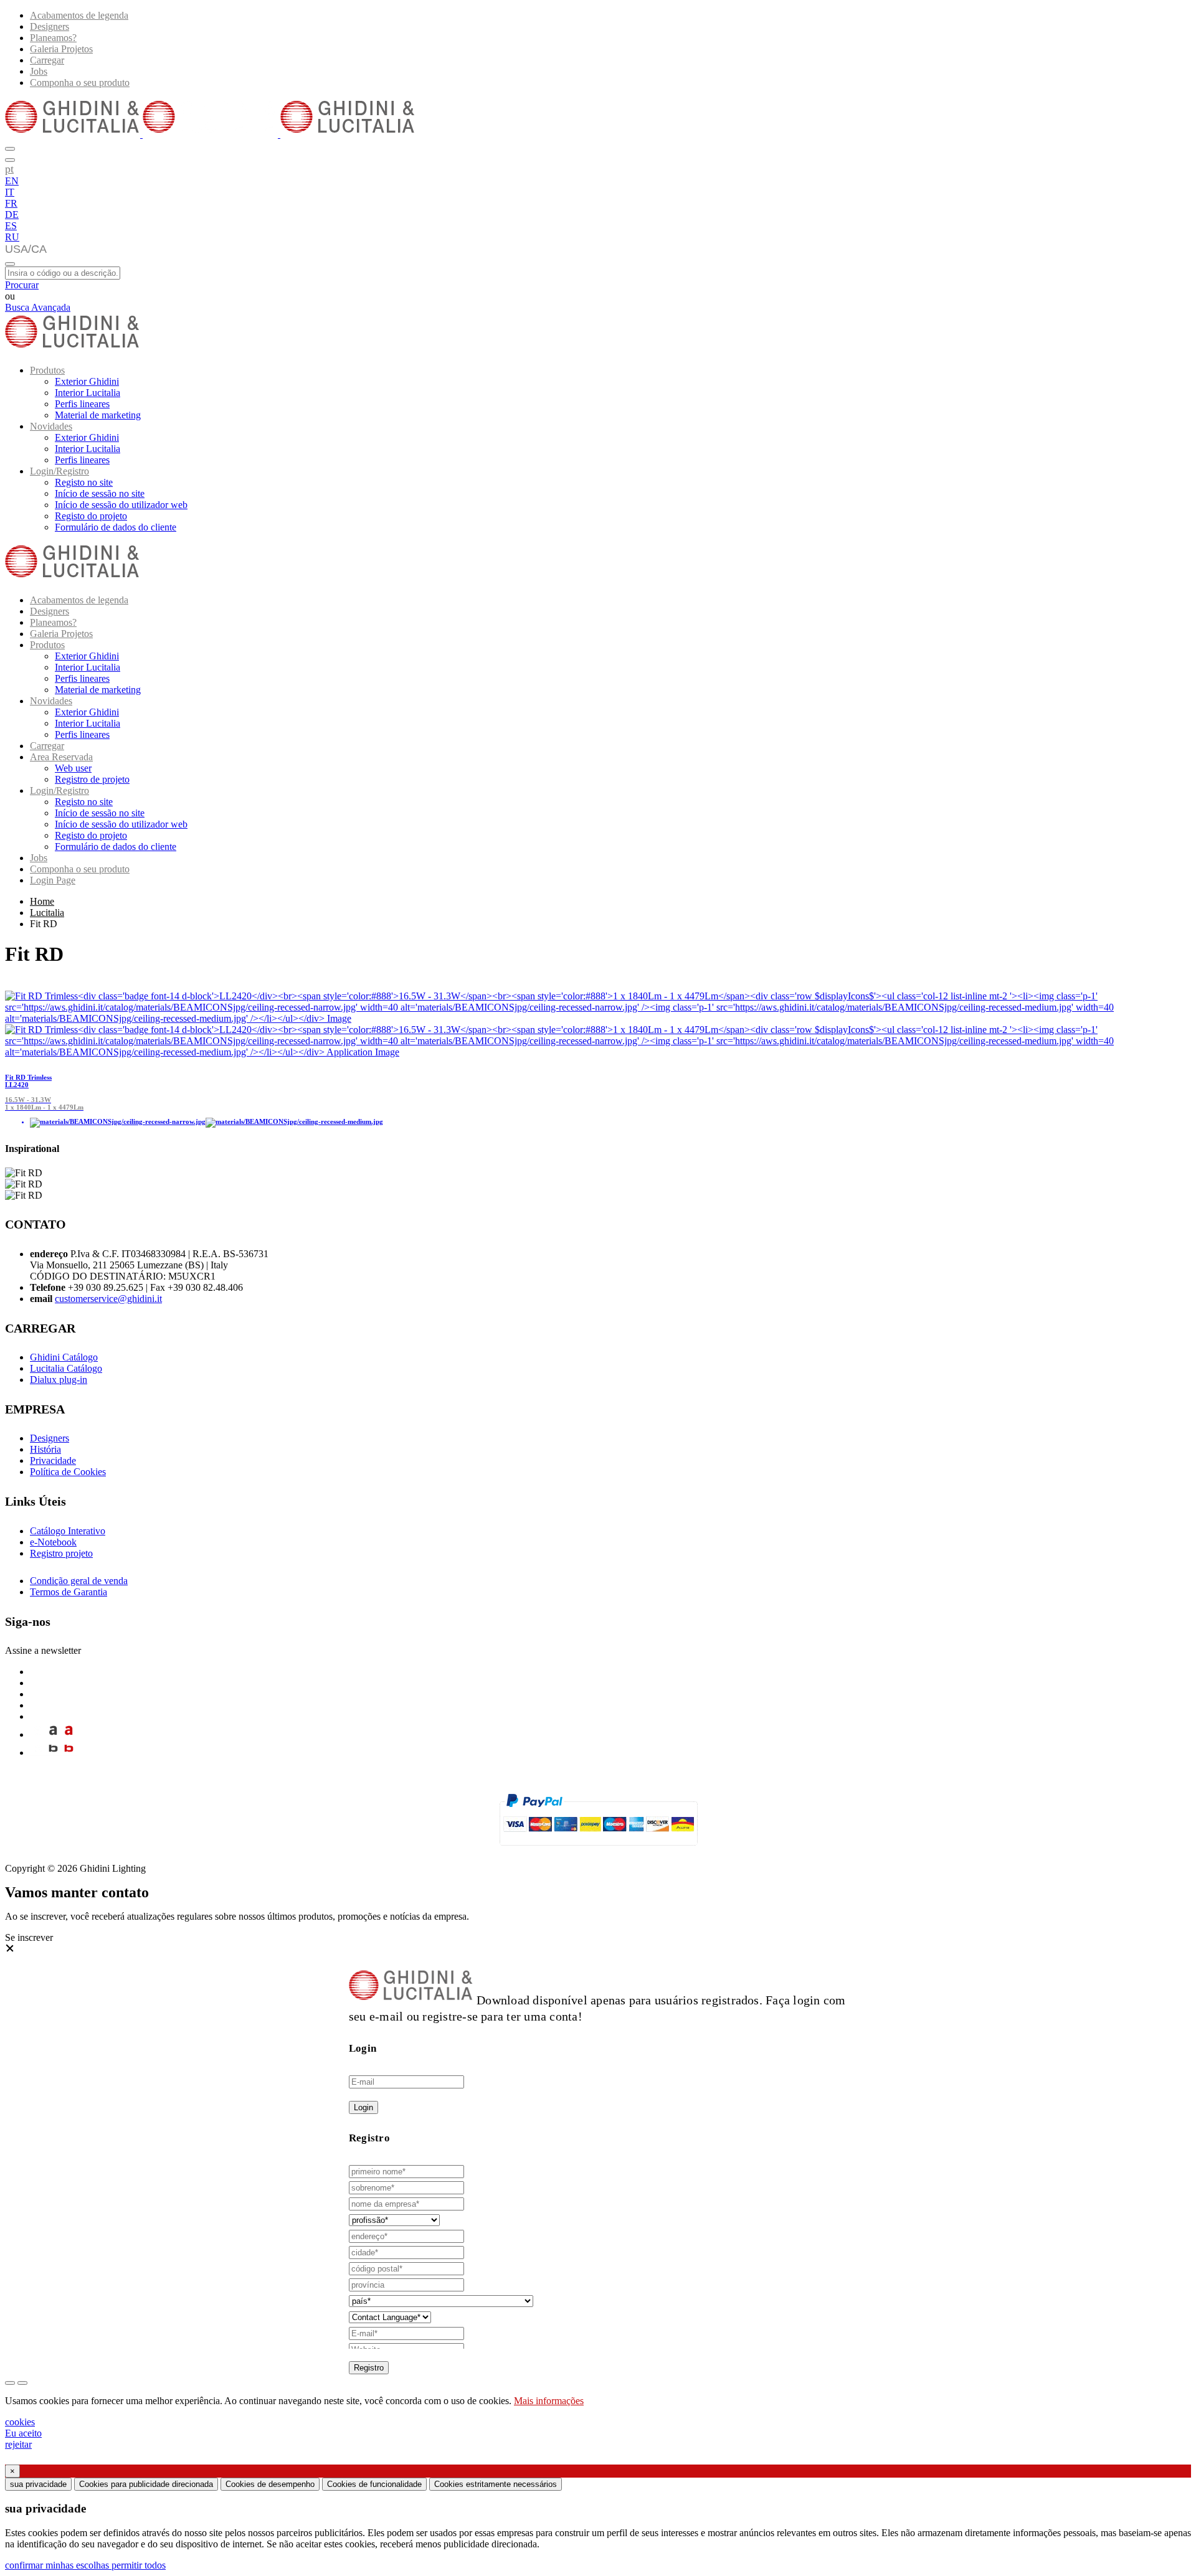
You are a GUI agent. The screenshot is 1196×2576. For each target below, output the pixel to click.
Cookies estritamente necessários (496, 2484)
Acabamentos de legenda (79, 15)
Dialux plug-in (59, 1380)
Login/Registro (59, 471)
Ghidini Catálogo (64, 1357)
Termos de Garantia (69, 1592)
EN (12, 181)
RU (12, 237)
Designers (50, 26)
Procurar (22, 285)
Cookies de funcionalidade (374, 2484)
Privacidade (53, 1460)
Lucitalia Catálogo (66, 1368)
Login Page (53, 880)
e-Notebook (53, 1542)
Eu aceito (23, 2433)
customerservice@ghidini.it (108, 1299)
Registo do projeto (91, 516)
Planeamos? (53, 38)
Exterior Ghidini (87, 381)
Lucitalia (47, 913)
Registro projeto (61, 1553)
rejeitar (18, 2444)
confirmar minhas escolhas (58, 2565)
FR (11, 203)
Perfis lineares (82, 404)
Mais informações (549, 2401)
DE (12, 215)
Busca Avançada (38, 307)
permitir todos (139, 2565)
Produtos (47, 370)
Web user (73, 768)
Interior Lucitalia (88, 393)
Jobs (39, 71)
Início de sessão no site (100, 493)
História (45, 1449)
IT (10, 192)
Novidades (51, 426)
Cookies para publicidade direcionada (146, 2484)
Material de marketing (98, 415)
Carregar (47, 60)
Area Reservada (61, 757)
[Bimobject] (53, 1753)
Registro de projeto (92, 779)
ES (11, 226)
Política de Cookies (68, 1472)
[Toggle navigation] (10, 264)
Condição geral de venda (79, 1581)
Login (363, 2107)
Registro (369, 2368)
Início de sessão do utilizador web (121, 505)
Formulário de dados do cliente (116, 527)
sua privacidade (38, 2484)
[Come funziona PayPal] (598, 1851)
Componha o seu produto (80, 83)
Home (42, 901)
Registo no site (84, 482)
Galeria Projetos (61, 49)
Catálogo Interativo (68, 1531)
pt (9, 169)
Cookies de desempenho (270, 2484)
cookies (20, 2422)
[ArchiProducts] (53, 1734)
